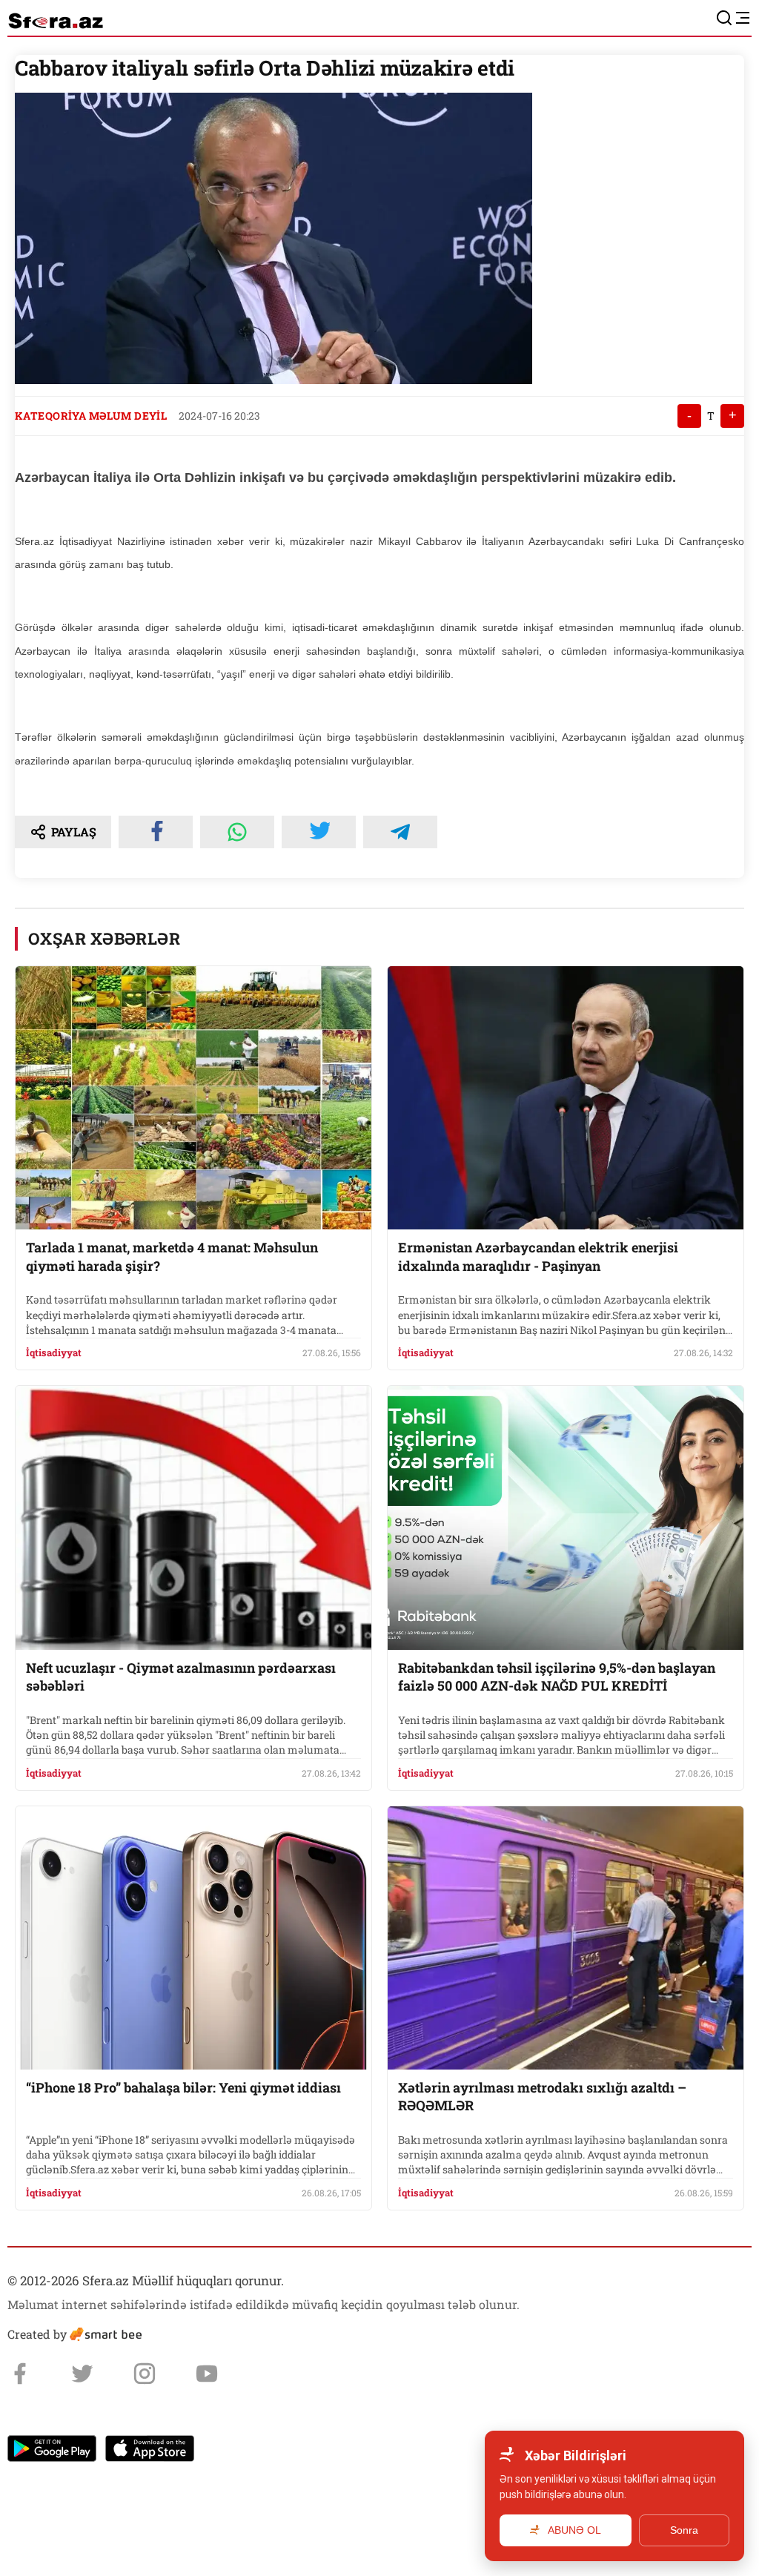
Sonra (684, 2530)
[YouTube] (207, 2374)
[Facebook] (20, 2374)
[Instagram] (145, 2374)
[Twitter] (82, 2374)
